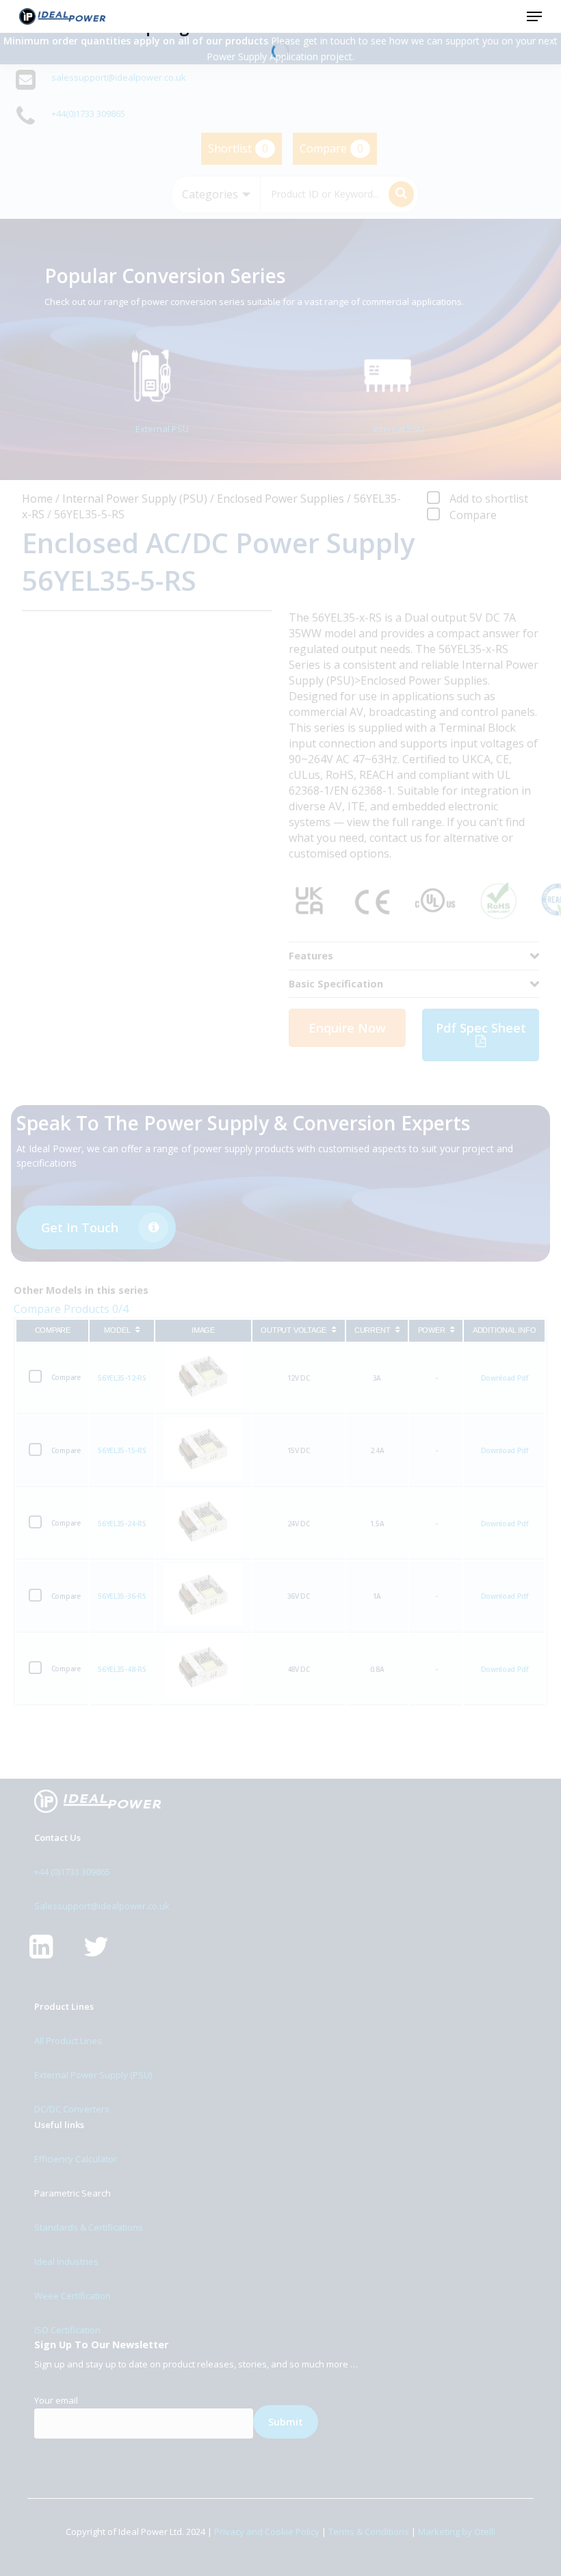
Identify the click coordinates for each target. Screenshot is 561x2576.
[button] (534, 16)
